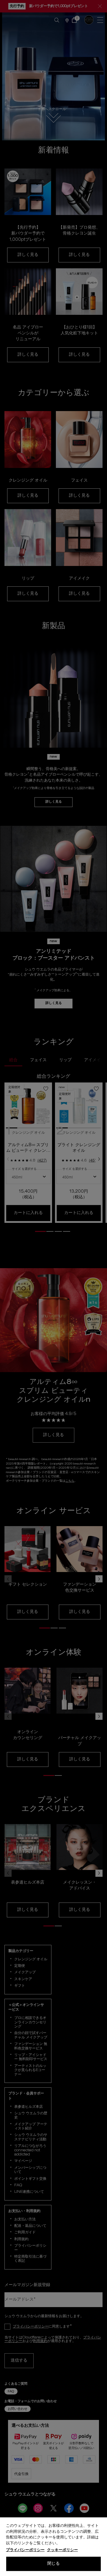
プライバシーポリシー (25, 2550)
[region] (53, 2547)
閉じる (53, 2564)
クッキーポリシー (62, 2550)
